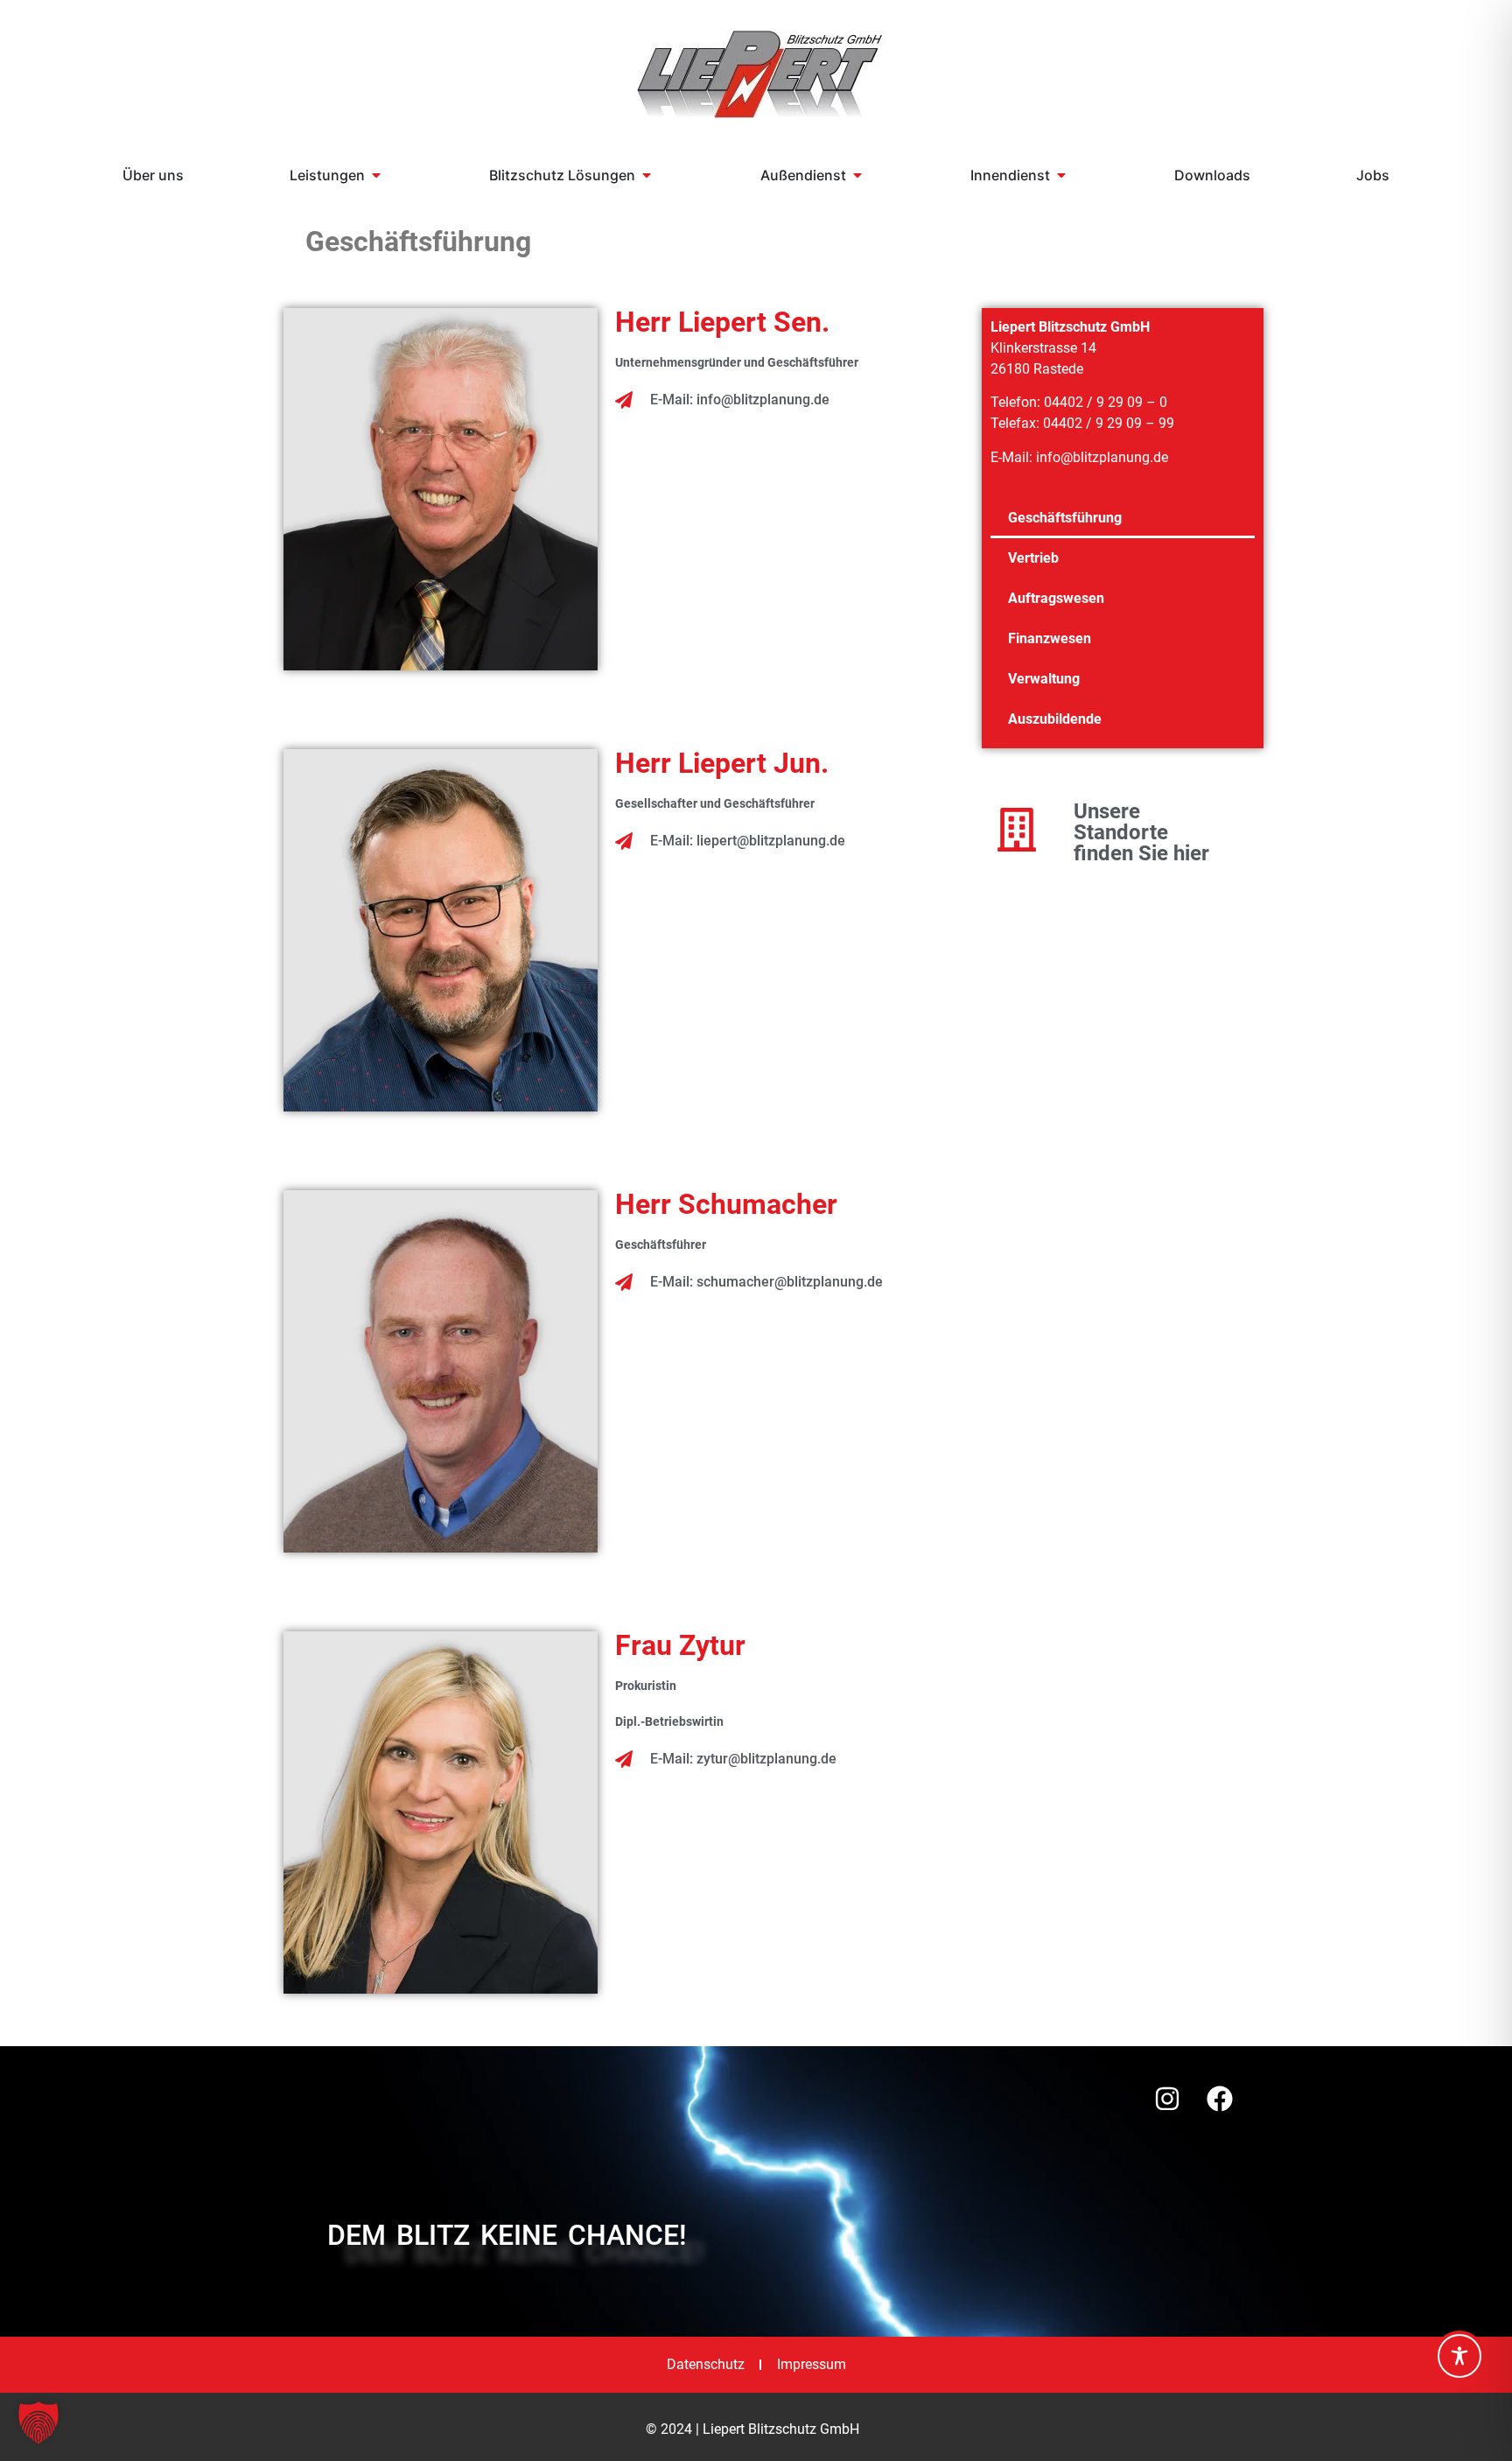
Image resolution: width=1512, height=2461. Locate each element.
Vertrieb (1033, 558)
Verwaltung (1044, 679)
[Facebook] (1220, 2099)
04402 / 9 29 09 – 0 (1106, 402)
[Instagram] (1167, 2099)
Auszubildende (1055, 719)
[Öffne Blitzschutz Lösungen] (647, 175)
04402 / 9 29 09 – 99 (1109, 423)
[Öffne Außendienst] (857, 175)
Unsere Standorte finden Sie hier (1141, 832)
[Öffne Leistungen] (376, 175)
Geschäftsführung (1065, 518)
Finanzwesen (1050, 638)
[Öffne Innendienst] (1061, 175)
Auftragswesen (1056, 598)
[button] (38, 2422)
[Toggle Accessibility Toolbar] (1459, 2356)
